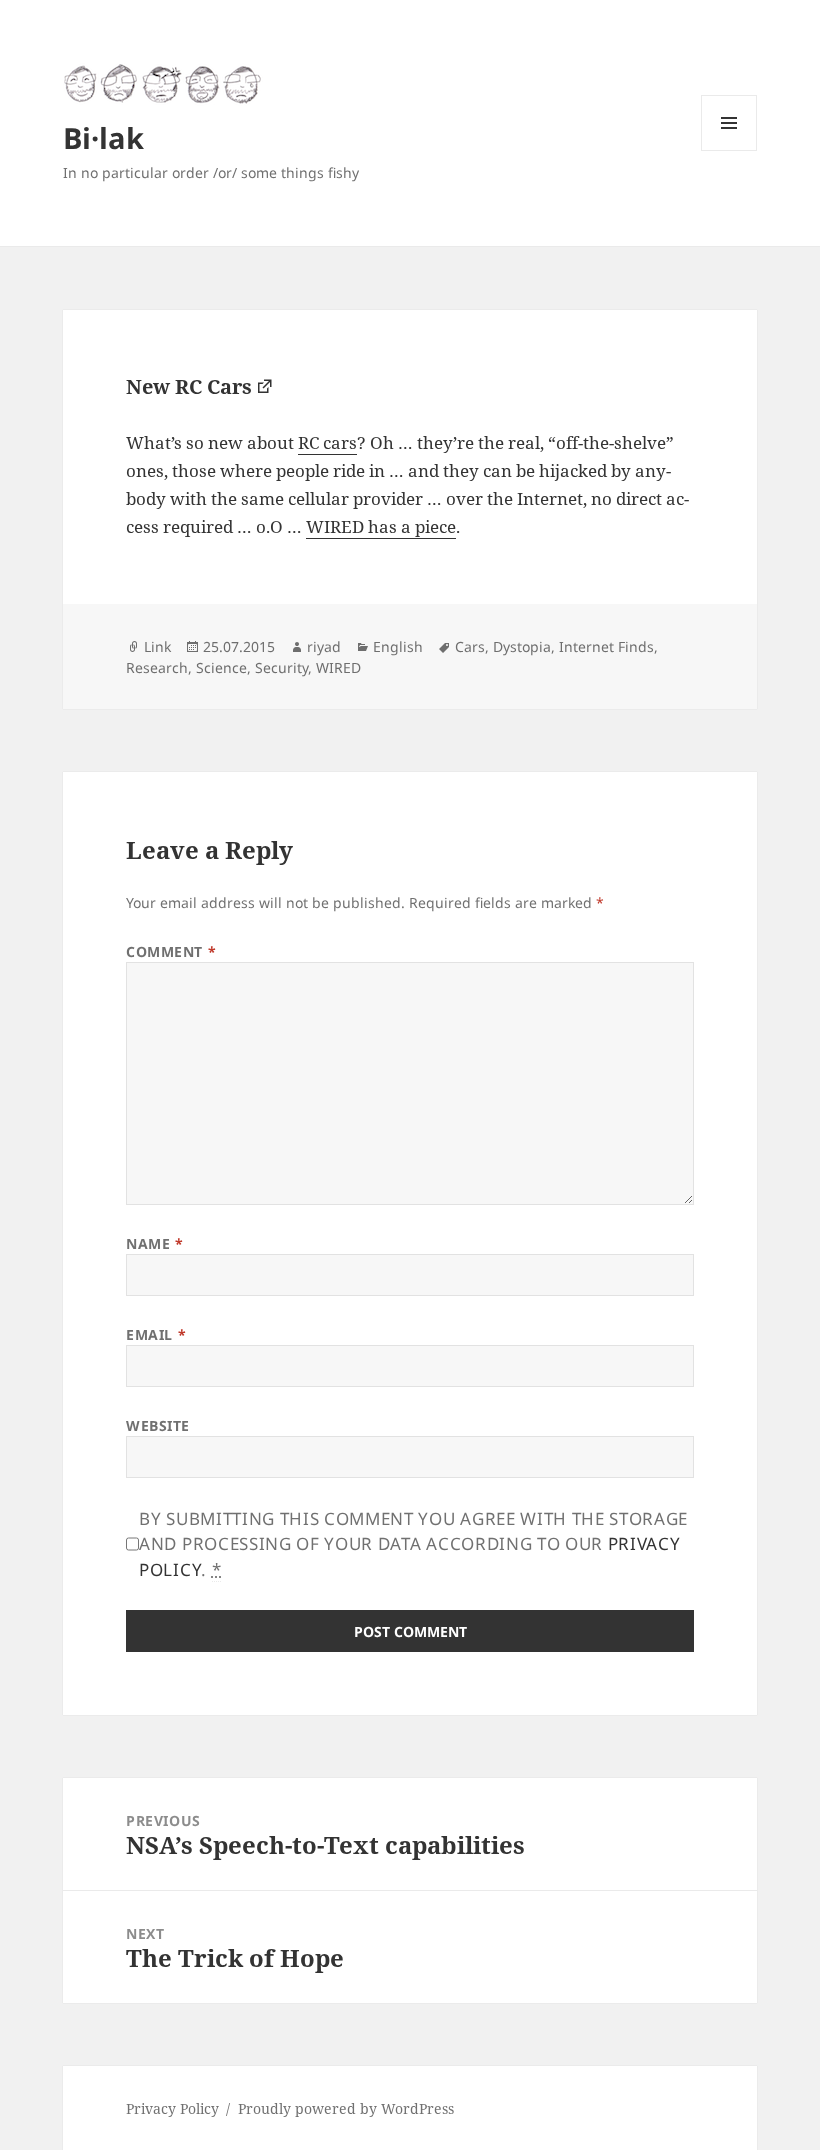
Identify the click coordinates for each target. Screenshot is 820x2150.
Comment (171, 951)
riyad (324, 646)
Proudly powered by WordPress (346, 2108)
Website (158, 1425)
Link (157, 646)
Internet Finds (606, 646)
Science (221, 667)
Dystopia (522, 646)
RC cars (327, 442)
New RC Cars (189, 386)
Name (154, 1243)
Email (156, 1334)
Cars (470, 646)
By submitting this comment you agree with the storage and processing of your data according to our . (413, 1544)
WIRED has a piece (381, 526)
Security (281, 667)
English (398, 646)
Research (157, 667)
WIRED (338, 667)
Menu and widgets (729, 150)
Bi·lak (103, 137)
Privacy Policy (172, 2108)
